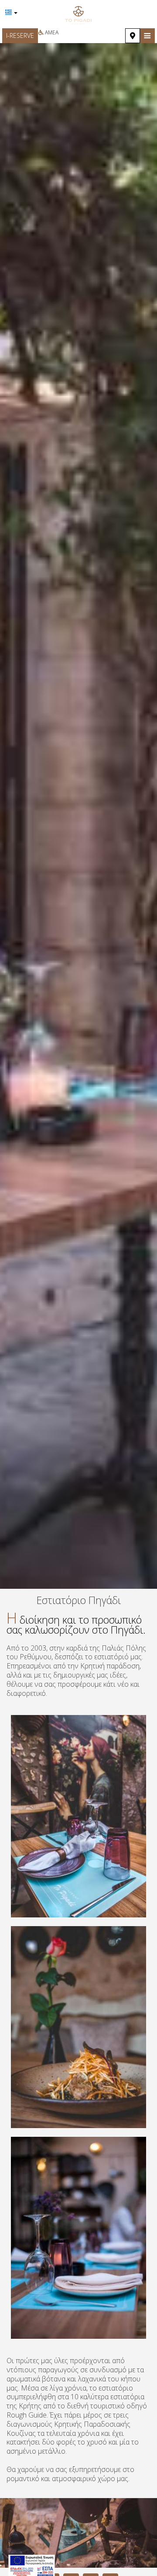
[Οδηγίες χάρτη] (133, 36)
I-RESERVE (20, 35)
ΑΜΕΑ (51, 32)
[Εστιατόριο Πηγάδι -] (78, 14)
